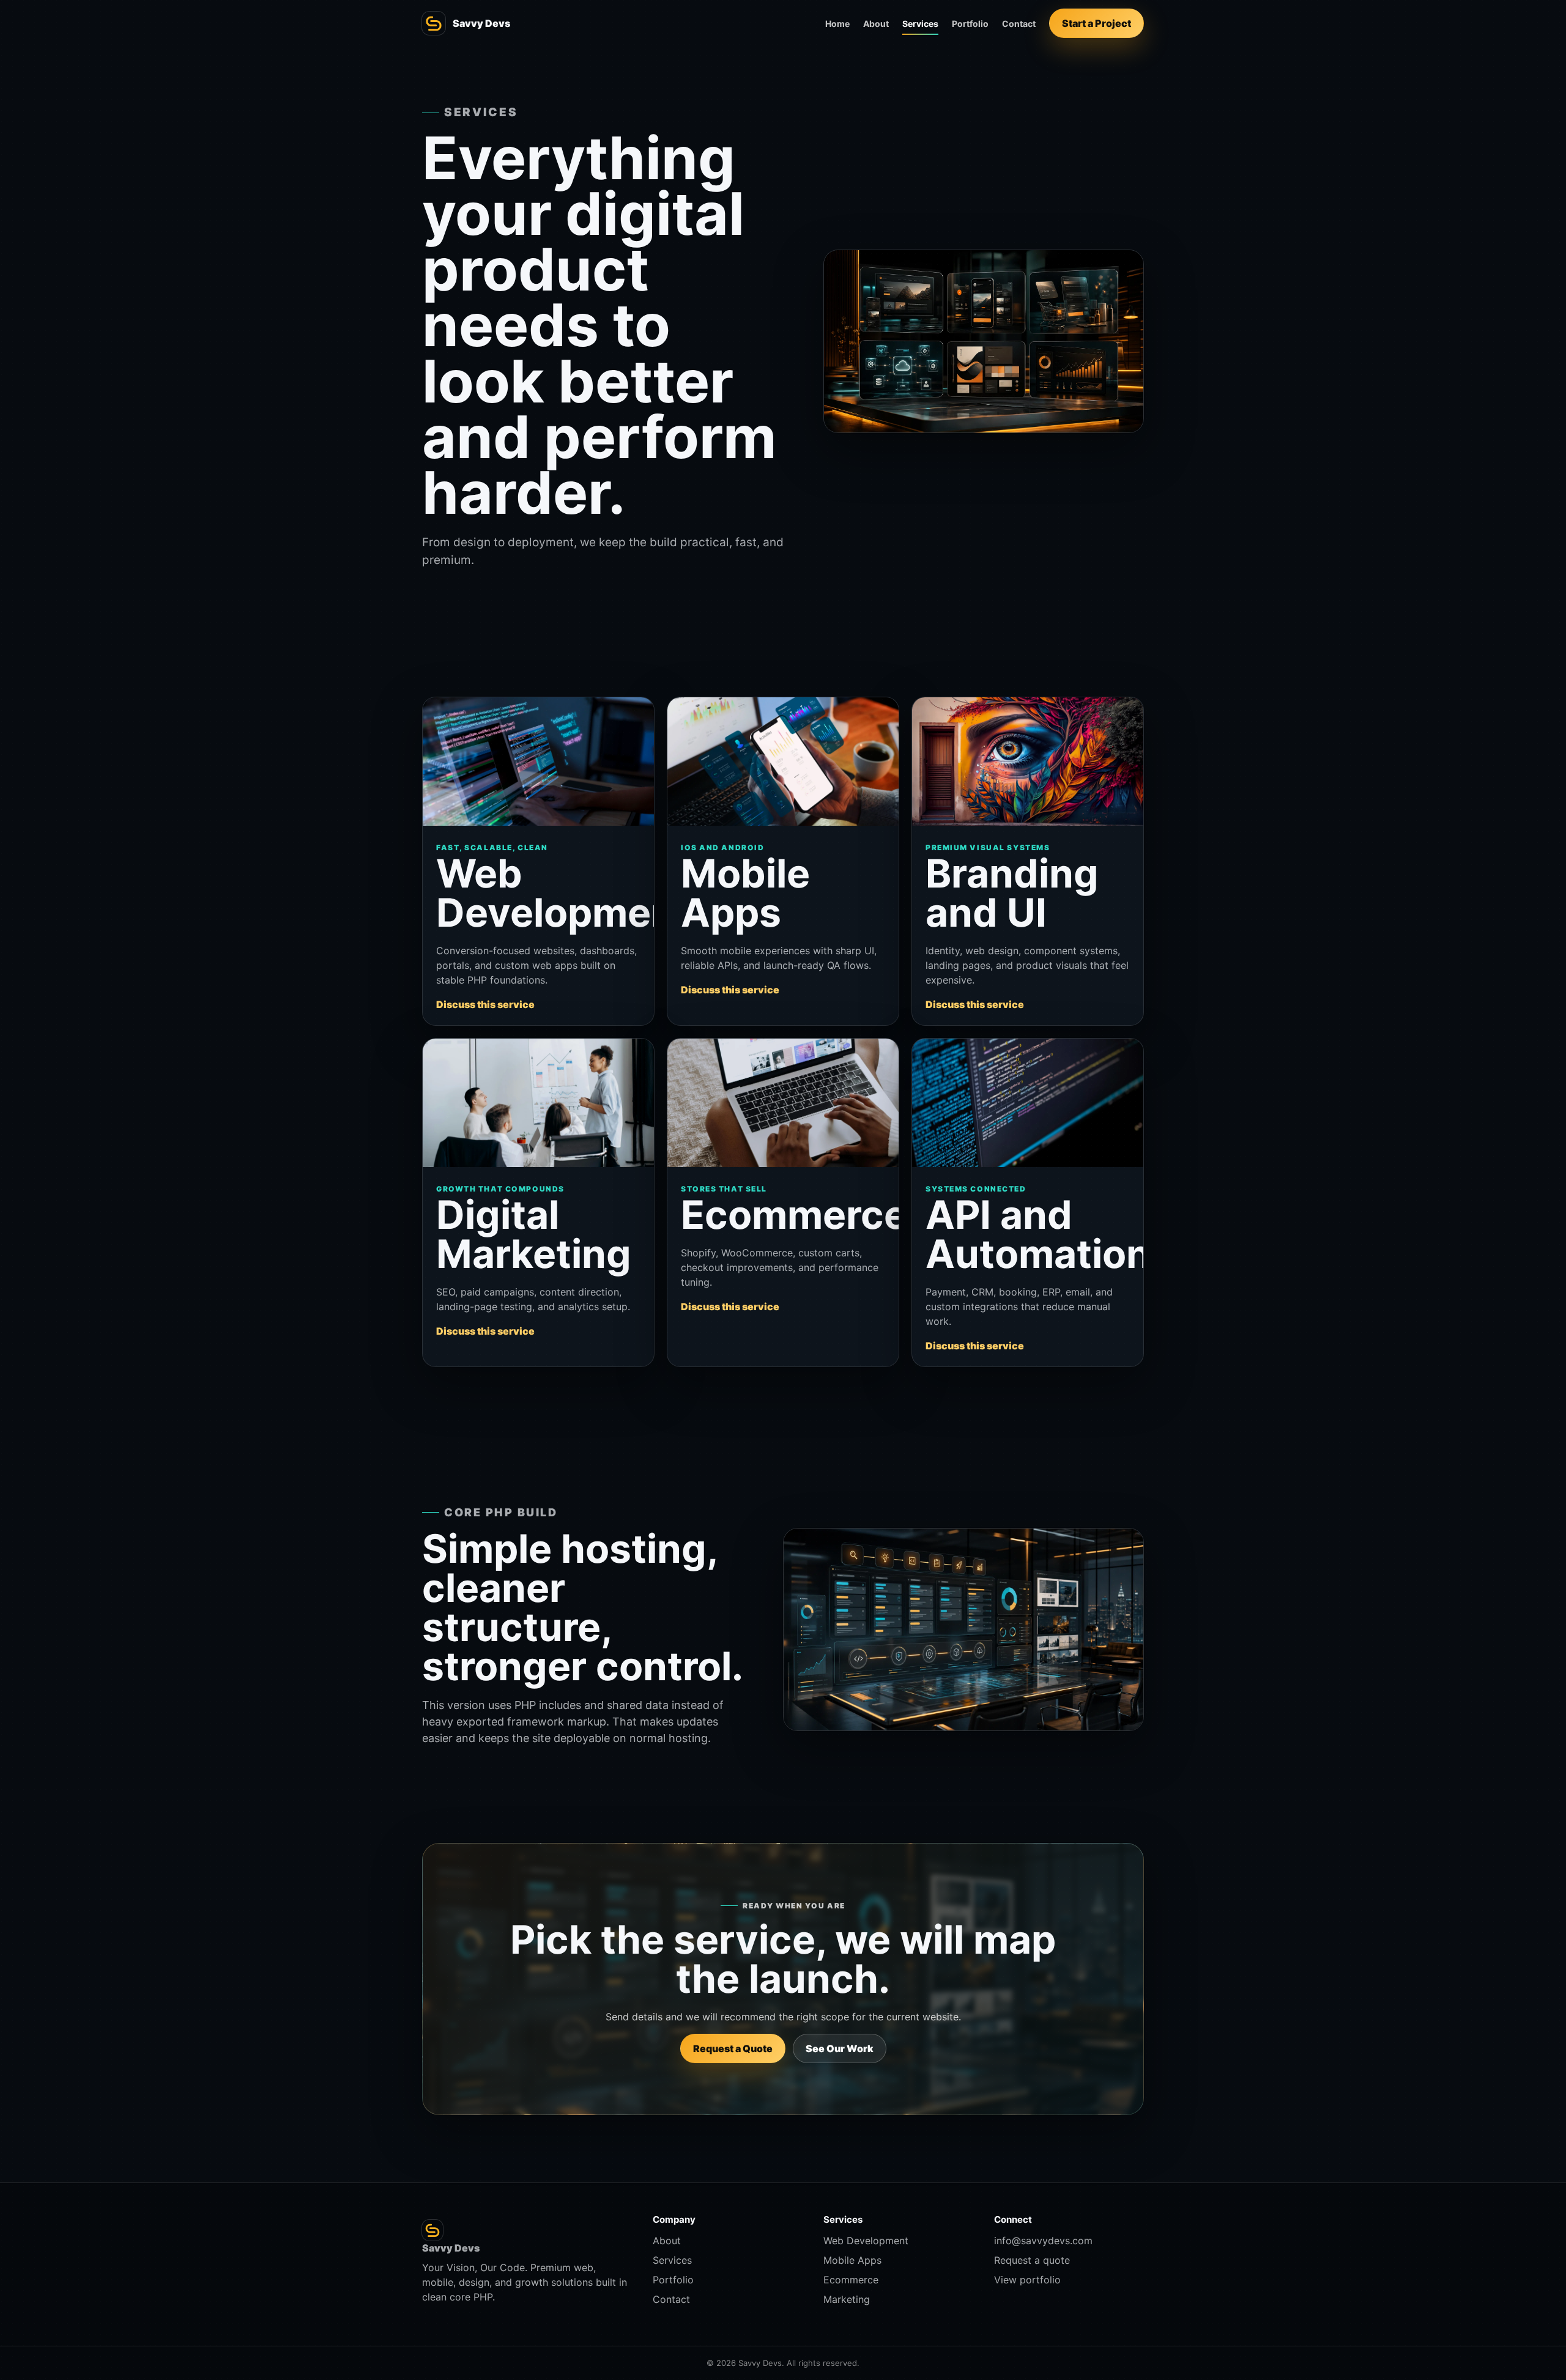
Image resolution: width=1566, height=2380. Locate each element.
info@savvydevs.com (1043, 2241)
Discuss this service (485, 1004)
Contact (1019, 24)
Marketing (847, 2299)
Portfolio (970, 24)
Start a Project (1097, 23)
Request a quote (1032, 2260)
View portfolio (1027, 2280)
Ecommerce (851, 2280)
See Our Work (840, 2048)
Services (920, 24)
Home (837, 24)
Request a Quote (733, 2048)
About (876, 24)
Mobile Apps (852, 2260)
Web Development (866, 2241)
